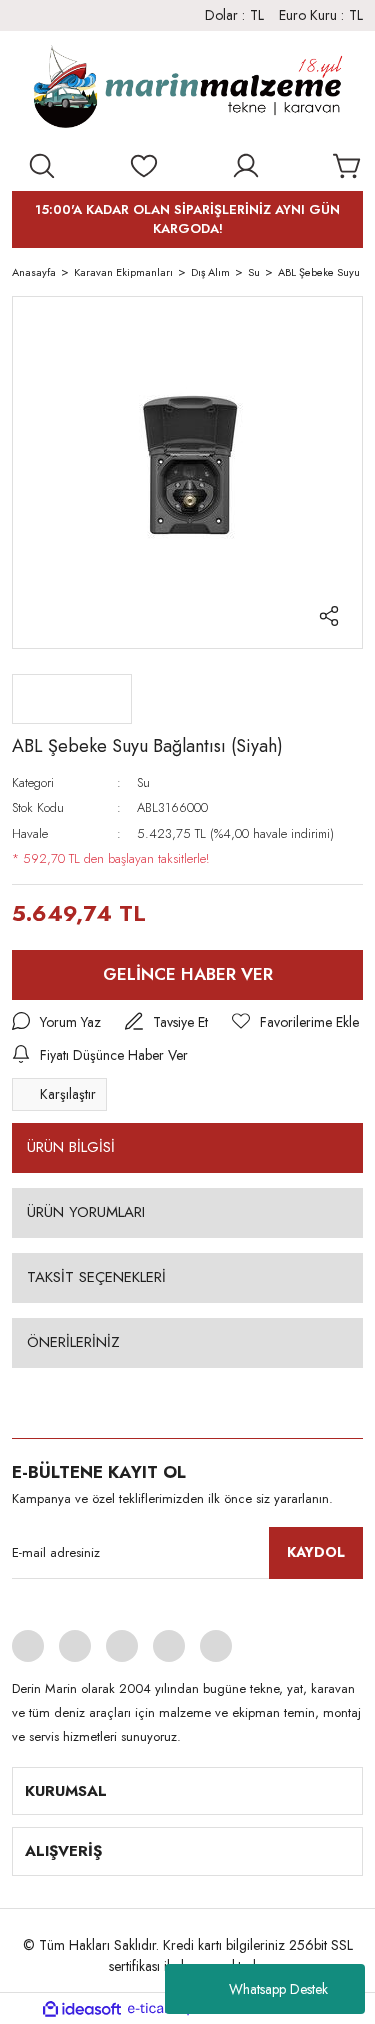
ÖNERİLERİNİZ (73, 1342)
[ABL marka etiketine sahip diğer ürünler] (72, 699)
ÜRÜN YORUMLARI (86, 1212)
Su (143, 782)
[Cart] (348, 166)
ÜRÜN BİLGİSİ (71, 1147)
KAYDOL (316, 1552)
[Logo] (187, 91)
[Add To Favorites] (295, 1022)
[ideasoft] (82, 2008)
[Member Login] (246, 166)
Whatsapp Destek (278, 1989)
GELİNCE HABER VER (188, 974)
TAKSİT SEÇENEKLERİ (96, 1277)
